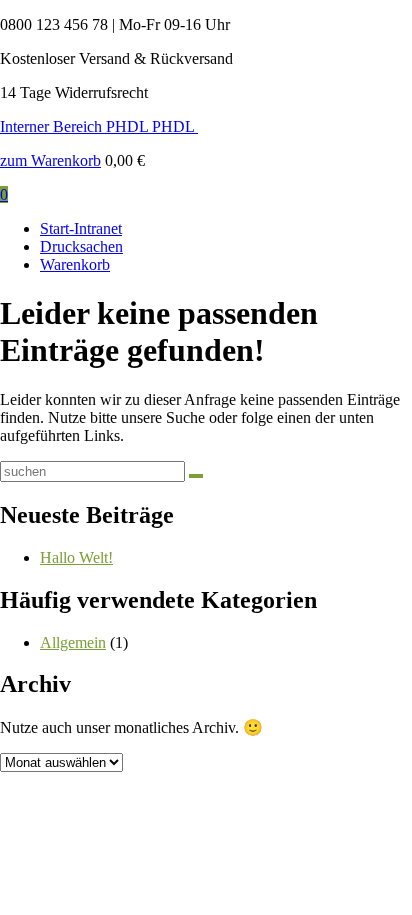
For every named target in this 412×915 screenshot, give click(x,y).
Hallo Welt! (76, 557)
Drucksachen (81, 246)
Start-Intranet (81, 228)
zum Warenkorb (50, 160)
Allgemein (73, 642)
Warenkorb (75, 264)
